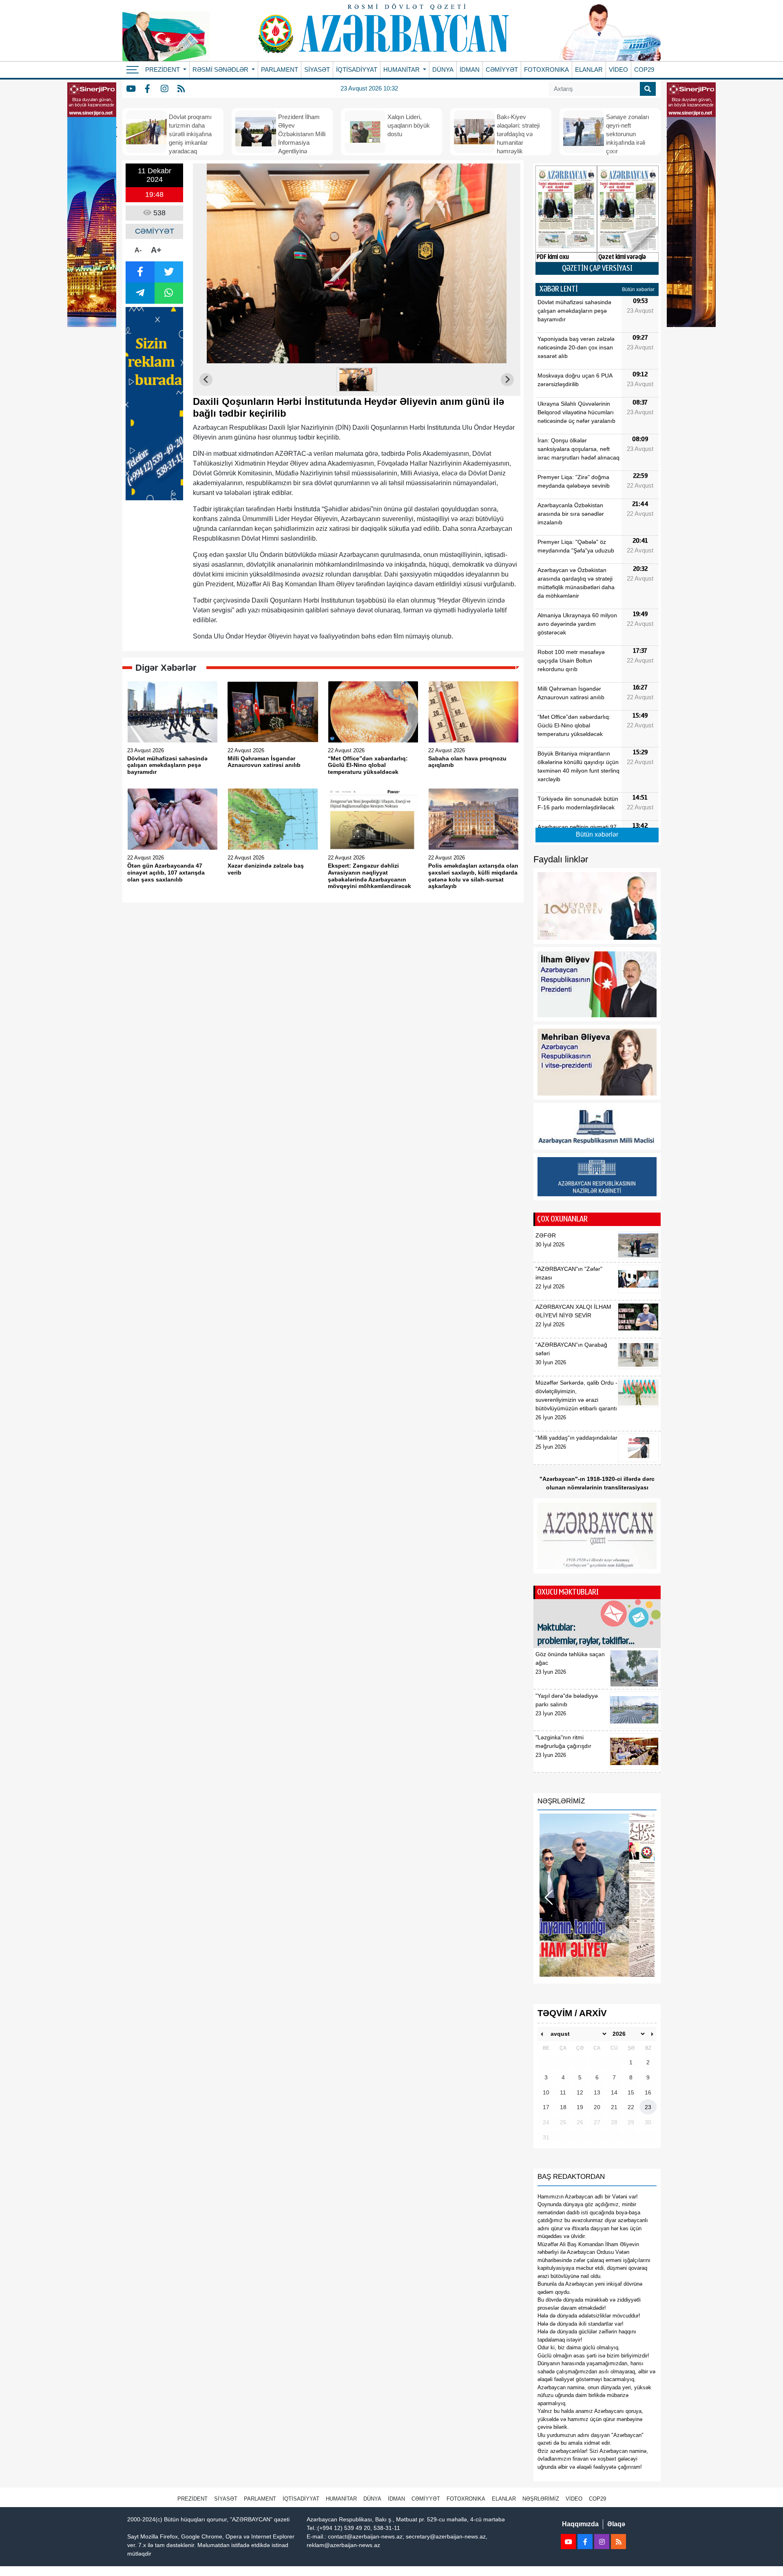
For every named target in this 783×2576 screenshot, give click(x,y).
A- (138, 250)
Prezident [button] (163, 70)
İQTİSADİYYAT (357, 70)
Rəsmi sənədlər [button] (221, 70)
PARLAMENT (280, 70)
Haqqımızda (580, 2524)
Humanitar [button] (402, 70)
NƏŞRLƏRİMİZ (541, 2499)
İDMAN (470, 70)
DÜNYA (443, 70)
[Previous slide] (206, 380)
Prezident (192, 2499)
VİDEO (618, 70)
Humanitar (341, 2499)
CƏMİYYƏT (502, 70)
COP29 (644, 70)
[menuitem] (357, 380)
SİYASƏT (317, 70)
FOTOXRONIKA (546, 70)
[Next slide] (507, 380)
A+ (156, 250)
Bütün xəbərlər (638, 289)
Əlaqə (616, 2524)
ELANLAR (589, 70)
